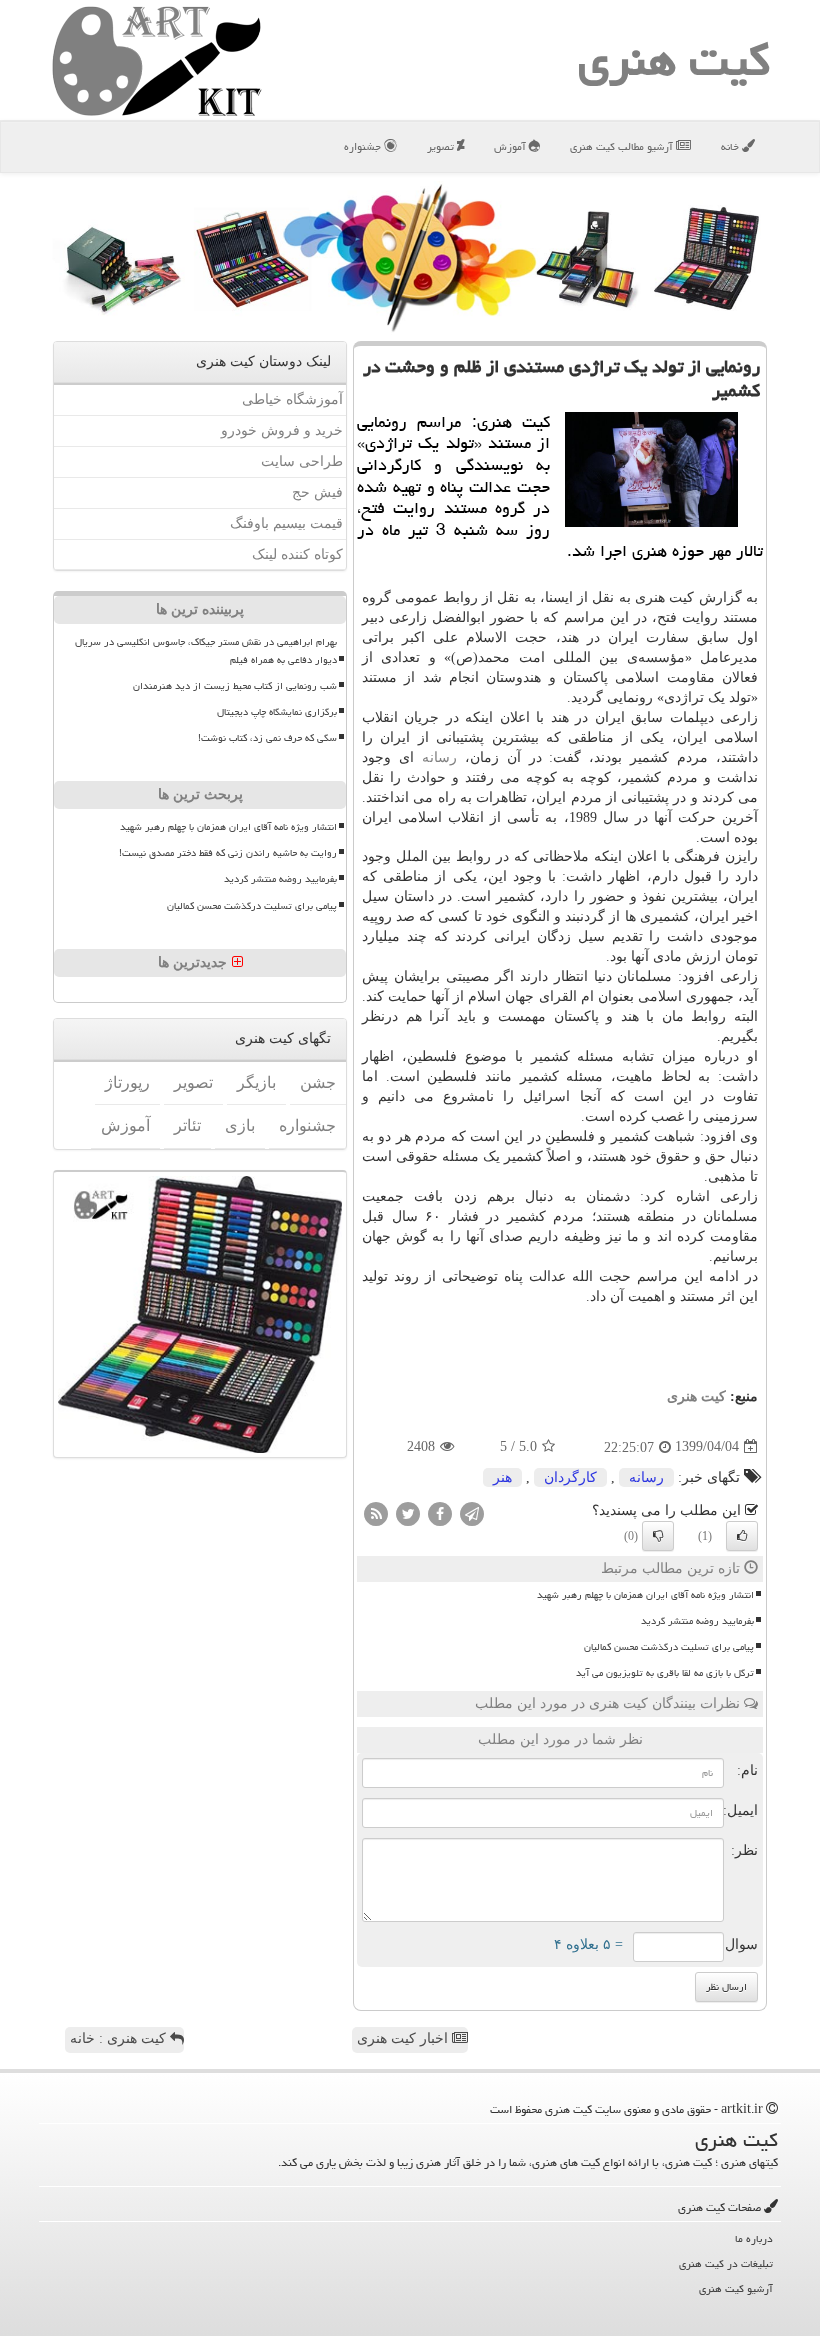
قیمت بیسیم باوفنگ (286, 523)
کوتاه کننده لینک (297, 554)
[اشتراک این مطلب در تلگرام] (472, 1512)
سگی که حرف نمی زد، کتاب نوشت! (267, 738)
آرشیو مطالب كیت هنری (623, 146)
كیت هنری (674, 60)
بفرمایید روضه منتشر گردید (697, 1621)
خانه (731, 146)
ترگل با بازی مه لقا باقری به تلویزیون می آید (665, 1673)
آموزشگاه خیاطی (292, 399)
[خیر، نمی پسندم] (658, 1536)
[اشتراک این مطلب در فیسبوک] (440, 1512)
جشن (318, 1082)
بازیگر (256, 1082)
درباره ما (754, 2238)
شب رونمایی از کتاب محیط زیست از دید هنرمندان (235, 686)
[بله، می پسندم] (742, 1536)
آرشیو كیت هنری (736, 2288)
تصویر (442, 146)
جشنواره (364, 146)
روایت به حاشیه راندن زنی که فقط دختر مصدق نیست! (228, 853)
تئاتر (187, 1125)
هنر (502, 1477)
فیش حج (317, 492)
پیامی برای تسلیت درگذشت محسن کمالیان (669, 1647)
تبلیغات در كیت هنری (726, 2263)
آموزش (511, 146)
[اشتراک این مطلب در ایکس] (408, 1512)
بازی (240, 1125)
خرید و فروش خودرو (282, 430)
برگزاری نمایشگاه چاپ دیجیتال (277, 712)
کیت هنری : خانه (120, 2038)
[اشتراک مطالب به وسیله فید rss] (376, 1512)
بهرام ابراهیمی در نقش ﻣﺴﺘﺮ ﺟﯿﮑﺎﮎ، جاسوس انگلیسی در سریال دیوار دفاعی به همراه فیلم (206, 650)
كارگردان (570, 1477)
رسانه (439, 757)
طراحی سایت (302, 461)
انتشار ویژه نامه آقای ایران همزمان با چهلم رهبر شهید (645, 1595)
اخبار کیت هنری (404, 2038)
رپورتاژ (127, 1082)
